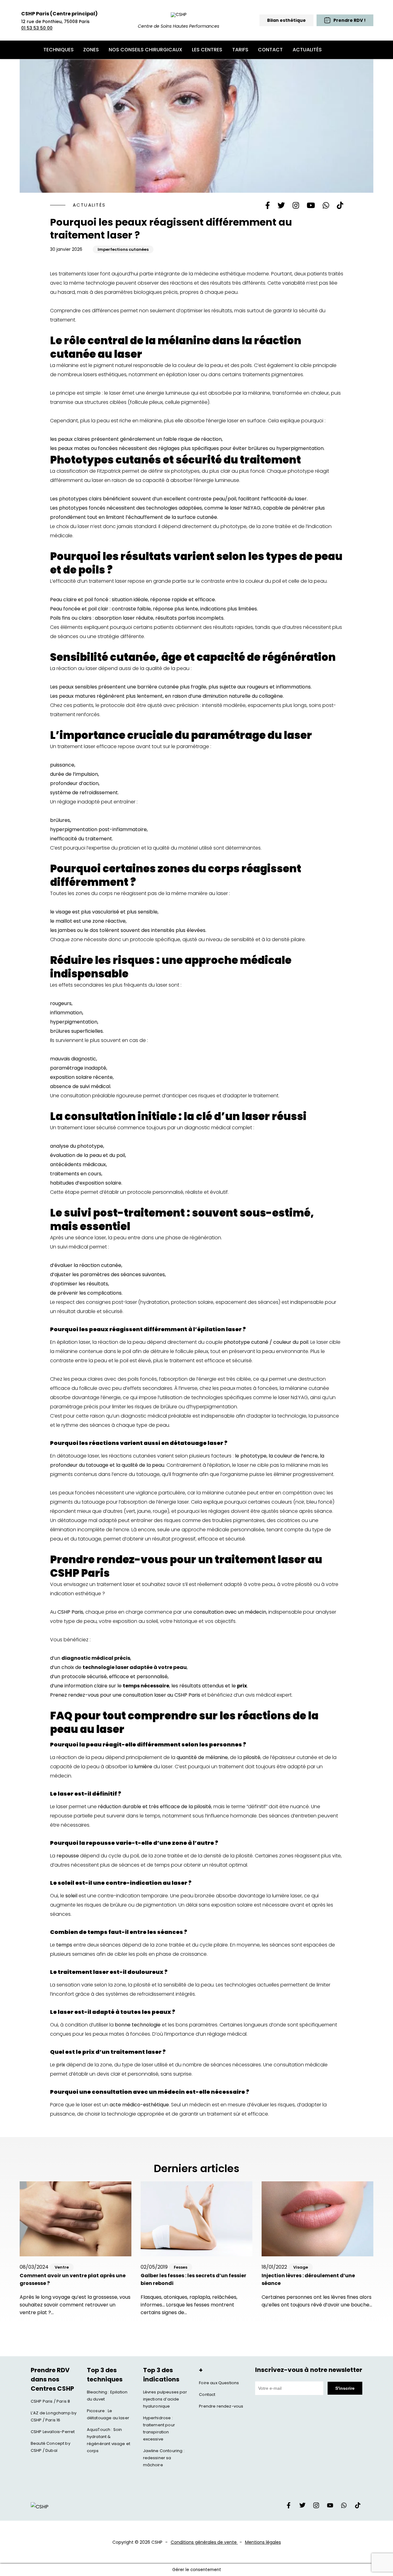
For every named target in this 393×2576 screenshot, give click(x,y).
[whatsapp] (344, 2507)
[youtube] (330, 2507)
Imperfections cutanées (123, 249)
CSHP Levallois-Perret (53, 2432)
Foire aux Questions (219, 2383)
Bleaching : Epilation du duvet (107, 2396)
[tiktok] (358, 2507)
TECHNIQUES (58, 50)
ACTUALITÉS (307, 50)
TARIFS (240, 50)
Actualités (89, 205)
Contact (207, 2395)
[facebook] (289, 2507)
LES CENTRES (207, 50)
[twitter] (302, 2507)
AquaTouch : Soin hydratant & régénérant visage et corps (109, 2440)
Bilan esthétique (286, 20)
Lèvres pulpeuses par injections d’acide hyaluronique (165, 2399)
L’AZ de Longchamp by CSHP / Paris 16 (54, 2416)
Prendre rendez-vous (221, 2406)
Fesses (181, 2267)
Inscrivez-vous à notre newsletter (309, 2370)
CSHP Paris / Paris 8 (50, 2401)
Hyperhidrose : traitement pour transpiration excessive (159, 2428)
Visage (301, 2267)
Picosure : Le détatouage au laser (108, 2414)
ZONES (91, 50)
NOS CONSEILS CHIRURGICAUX (146, 50)
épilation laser (73, 1342)
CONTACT (270, 50)
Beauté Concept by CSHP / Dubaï (51, 2447)
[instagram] (316, 2507)
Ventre (62, 2267)
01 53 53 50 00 (37, 28)
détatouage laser (77, 1456)
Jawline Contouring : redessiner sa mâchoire (164, 2458)
